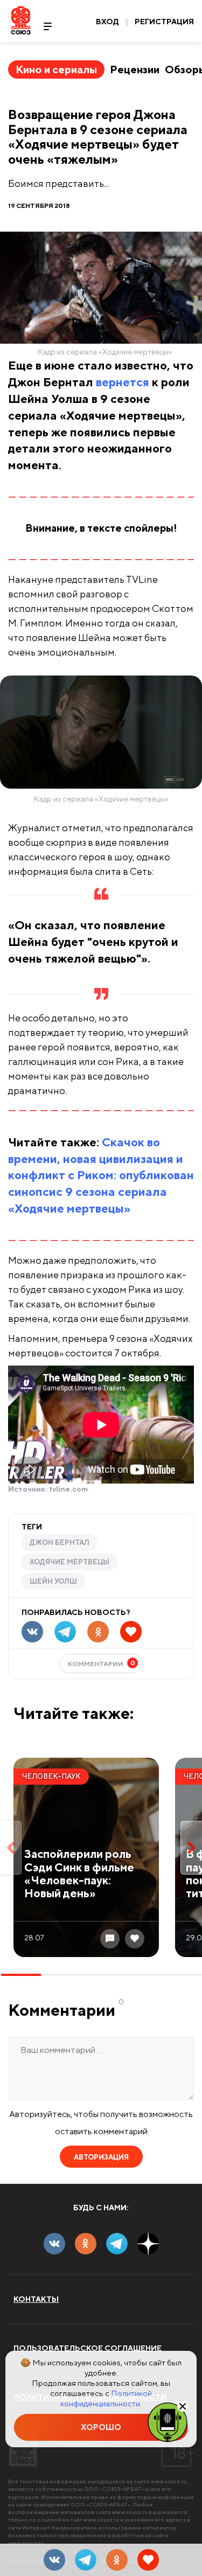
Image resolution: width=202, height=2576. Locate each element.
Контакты (36, 2299)
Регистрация (164, 22)
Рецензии (135, 69)
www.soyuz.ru (169, 2481)
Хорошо (101, 2427)
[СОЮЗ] (23, 2448)
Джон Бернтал (60, 1543)
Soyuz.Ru (21, 20)
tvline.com (68, 1489)
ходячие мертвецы (69, 1562)
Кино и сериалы (56, 69)
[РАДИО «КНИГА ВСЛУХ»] (168, 2421)
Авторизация (101, 2157)
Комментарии (102, 1663)
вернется (123, 382)
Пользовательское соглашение (88, 2348)
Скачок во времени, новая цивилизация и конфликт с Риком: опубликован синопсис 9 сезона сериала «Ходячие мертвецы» (101, 1175)
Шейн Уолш (53, 1581)
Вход (107, 22)
